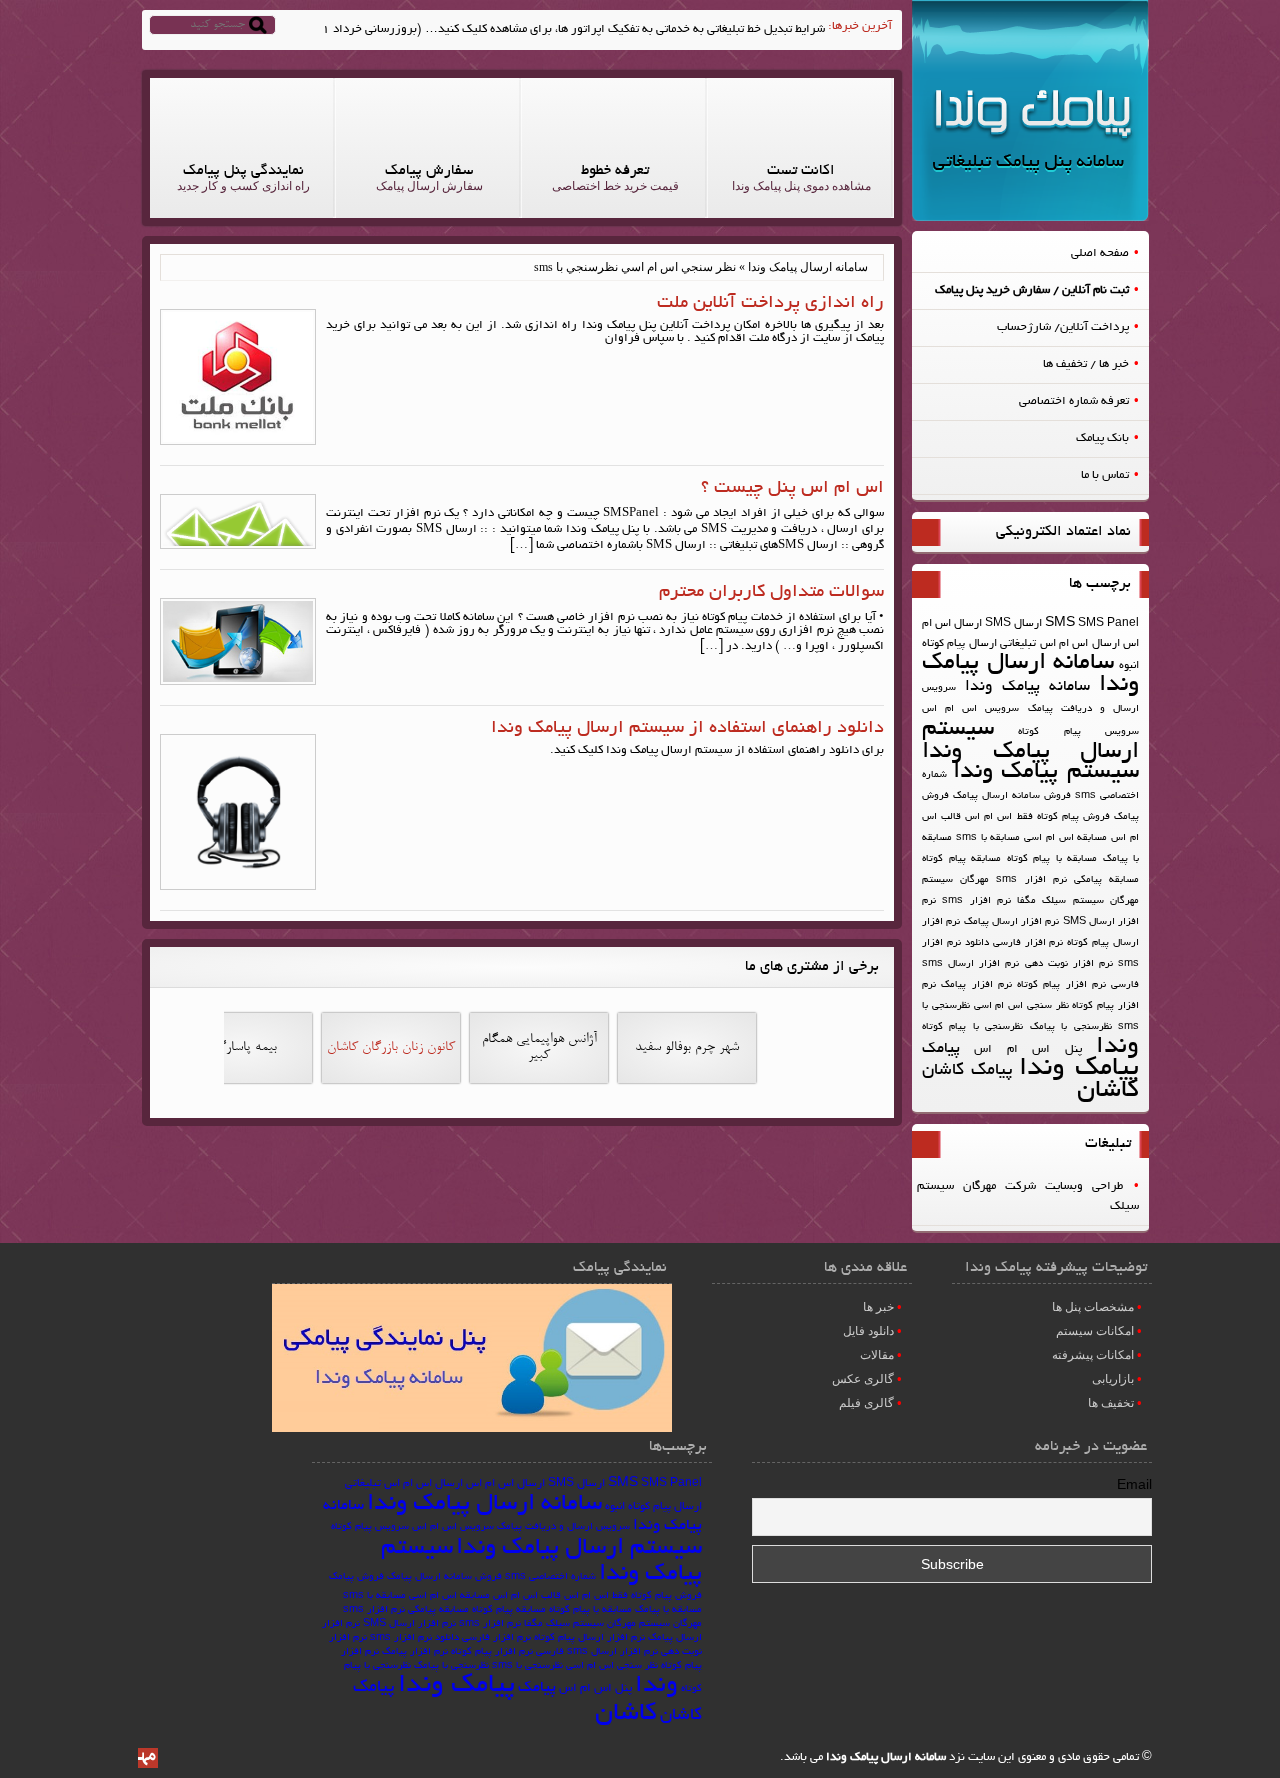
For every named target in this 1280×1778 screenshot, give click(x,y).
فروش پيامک (356, 1577)
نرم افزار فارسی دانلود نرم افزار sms (450, 1638)
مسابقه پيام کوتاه (961, 859)
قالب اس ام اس (527, 1596)
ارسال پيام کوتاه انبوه (653, 1507)
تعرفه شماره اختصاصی (1074, 401)
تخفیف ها (1111, 1403)
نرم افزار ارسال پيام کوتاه (589, 1638)
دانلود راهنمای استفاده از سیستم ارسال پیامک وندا (687, 729)
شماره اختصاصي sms (550, 1577)
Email (1134, 1487)
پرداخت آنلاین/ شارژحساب (1063, 327)
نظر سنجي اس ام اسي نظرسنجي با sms (575, 1666)
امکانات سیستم (1095, 1331)
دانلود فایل (868, 1331)
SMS (1060, 624)
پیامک (941, 1049)
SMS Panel (1108, 624)
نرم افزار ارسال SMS (409, 1624)
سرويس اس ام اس (970, 709)
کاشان (1108, 1091)
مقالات (877, 1355)
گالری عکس (863, 1379)
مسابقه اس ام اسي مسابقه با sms (1032, 838)
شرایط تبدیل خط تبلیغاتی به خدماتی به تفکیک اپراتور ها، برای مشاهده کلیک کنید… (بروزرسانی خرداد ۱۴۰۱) (559, 29)
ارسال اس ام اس (505, 1484)
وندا (1117, 1047)
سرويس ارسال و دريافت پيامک (563, 1527)
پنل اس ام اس (1027, 1049)
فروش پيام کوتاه (1073, 817)
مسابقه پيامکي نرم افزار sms (1067, 880)
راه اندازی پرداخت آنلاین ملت (770, 304)
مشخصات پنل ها (1093, 1307)
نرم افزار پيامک (976, 985)
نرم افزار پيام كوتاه (1061, 985)
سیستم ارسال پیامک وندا (1030, 741)
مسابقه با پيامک (668, 1610)
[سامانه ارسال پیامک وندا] (1030, 218)
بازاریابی (1113, 1379)
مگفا (1026, 901)
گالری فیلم (866, 1403)
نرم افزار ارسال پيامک (1012, 922)
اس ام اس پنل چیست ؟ (792, 489)
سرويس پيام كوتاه (1078, 732)
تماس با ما (1105, 475)
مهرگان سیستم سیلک (1090, 901)
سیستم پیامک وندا (1046, 773)
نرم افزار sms (976, 901)
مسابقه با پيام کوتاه (1052, 859)
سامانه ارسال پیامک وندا (1030, 674)
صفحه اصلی (1100, 253)
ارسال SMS (1013, 624)
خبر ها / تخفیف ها (1086, 364)
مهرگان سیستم (955, 880)
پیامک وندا (1079, 1069)
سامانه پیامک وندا (1028, 687)
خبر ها (878, 1307)
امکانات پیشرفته (1093, 1355)
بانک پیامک (1102, 438)
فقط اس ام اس (998, 817)
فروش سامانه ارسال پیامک (1012, 796)
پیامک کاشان (967, 1071)
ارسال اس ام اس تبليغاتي (1060, 644)
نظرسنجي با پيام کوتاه (972, 1027)
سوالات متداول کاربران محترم (771, 593)
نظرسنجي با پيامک (1071, 1027)
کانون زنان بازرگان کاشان (391, 1048)
